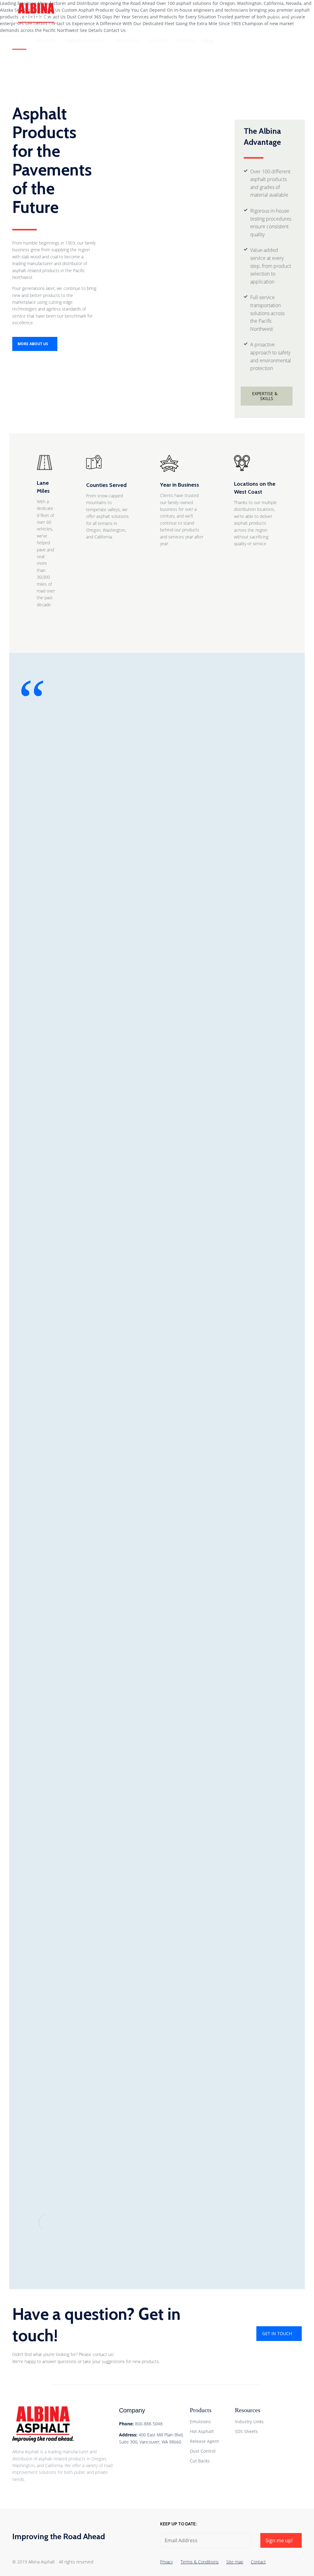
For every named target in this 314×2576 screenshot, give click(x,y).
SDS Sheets (246, 2431)
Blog (208, 40)
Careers (159, 40)
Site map (235, 2562)
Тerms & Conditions (200, 2562)
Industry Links (249, 2422)
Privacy (167, 2562)
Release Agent (204, 2441)
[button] (282, 15)
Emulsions (200, 2422)
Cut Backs (200, 2461)
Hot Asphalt (202, 2431)
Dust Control (203, 2451)
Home (19, 40)
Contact (186, 40)
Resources (127, 40)
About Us (46, 40)
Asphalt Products (85, 40)
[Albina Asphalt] (55, 15)
